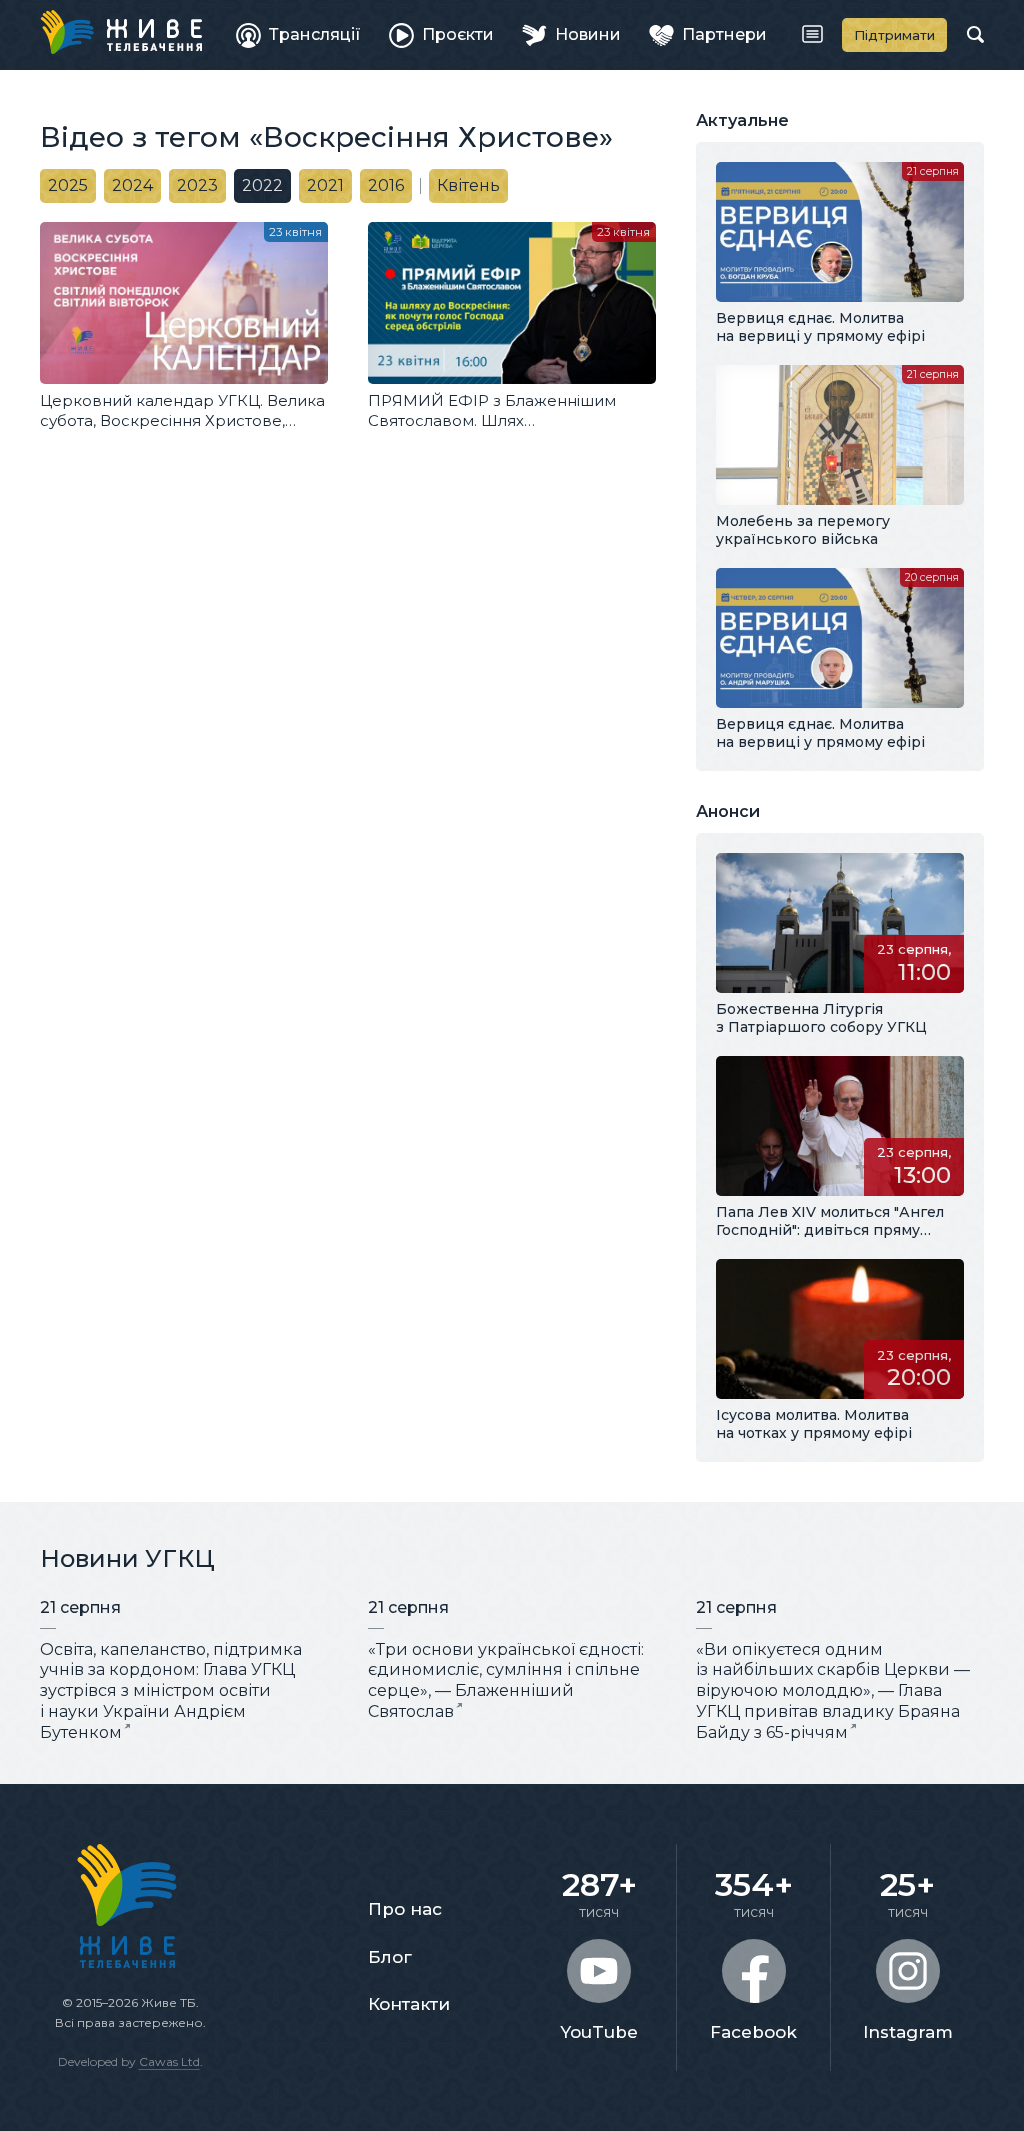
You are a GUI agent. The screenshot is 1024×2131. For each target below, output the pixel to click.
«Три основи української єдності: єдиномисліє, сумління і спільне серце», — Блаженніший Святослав (506, 1680)
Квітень (468, 185)
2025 (68, 185)
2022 (262, 185)
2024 (132, 185)
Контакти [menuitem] (409, 2004)
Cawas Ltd (169, 2061)
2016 (386, 185)
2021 (325, 185)
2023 (197, 185)
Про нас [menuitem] (405, 1909)
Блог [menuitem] (390, 1957)
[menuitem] (298, 35)
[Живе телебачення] (121, 32)
